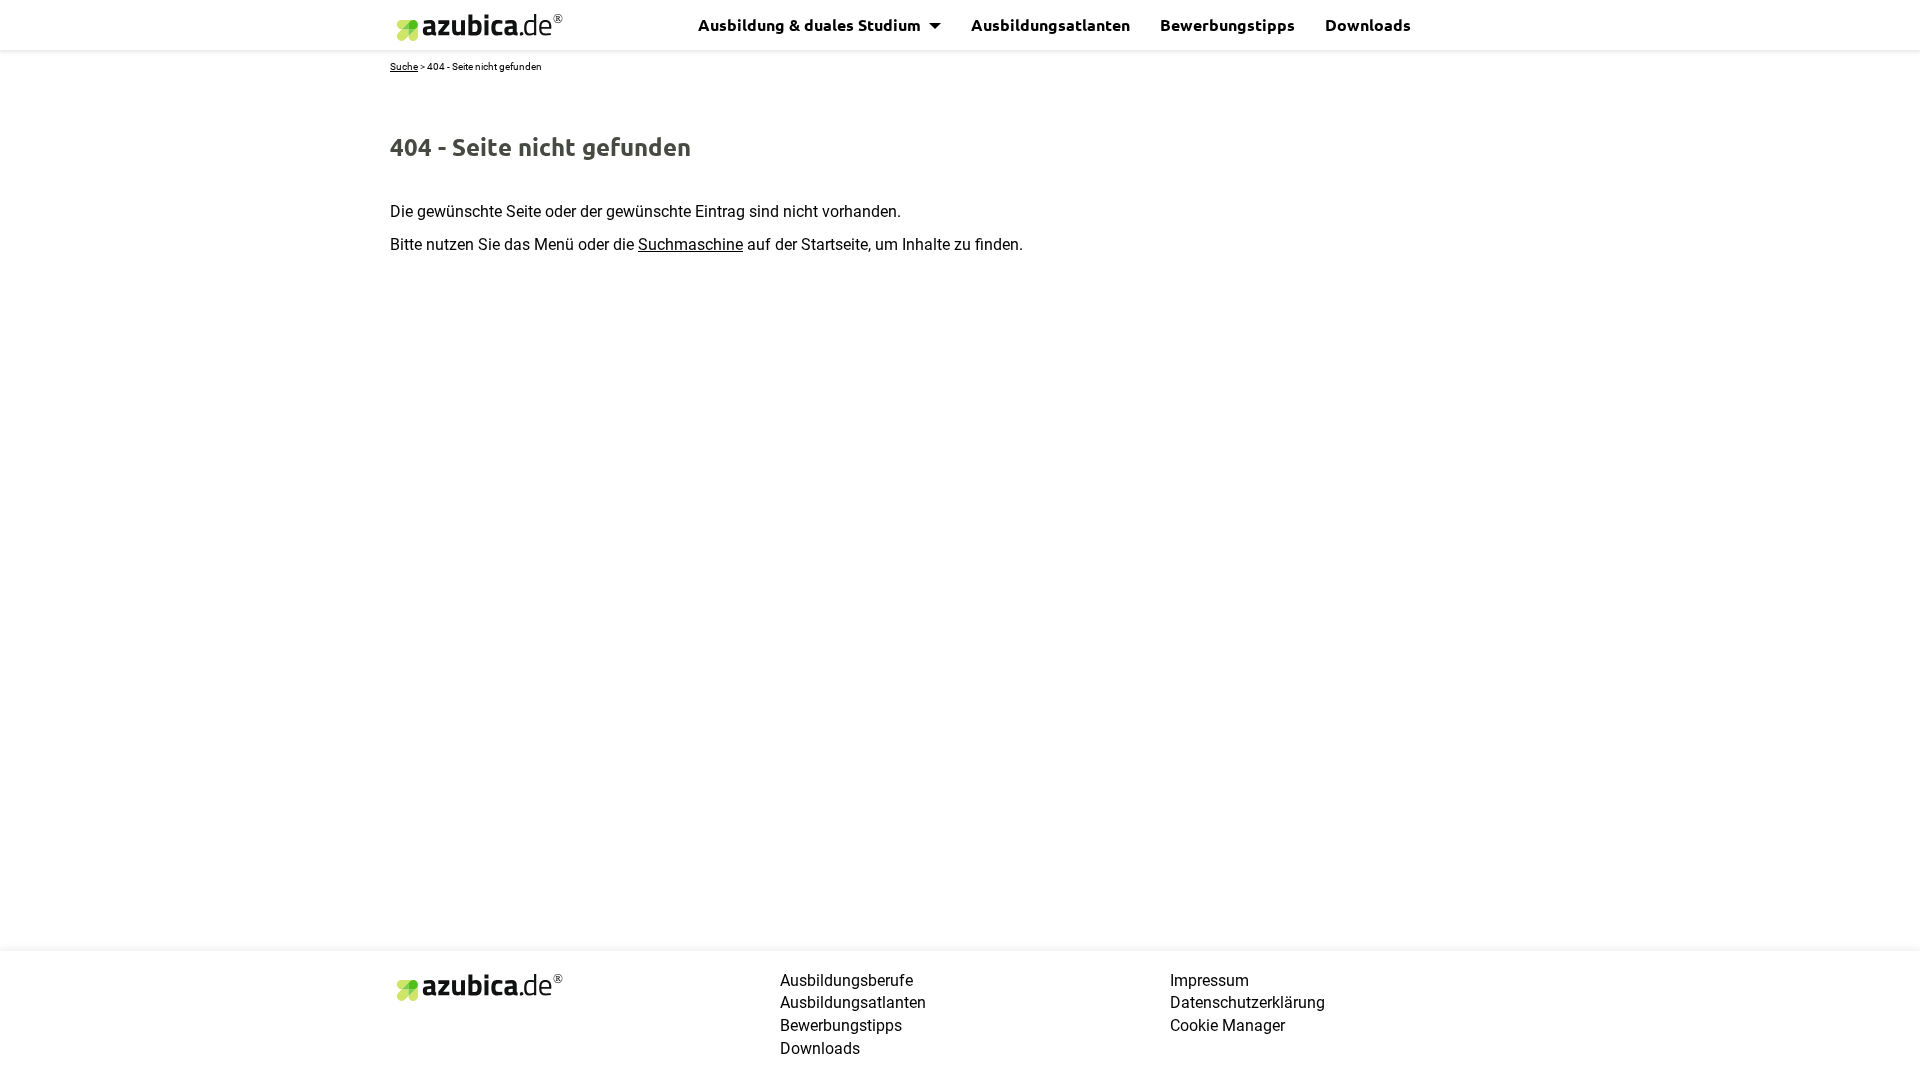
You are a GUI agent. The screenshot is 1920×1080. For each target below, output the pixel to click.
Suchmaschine (690, 244)
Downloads (1368, 24)
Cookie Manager (1227, 1025)
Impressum (1209, 980)
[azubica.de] (478, 27)
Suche (404, 66)
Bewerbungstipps (1227, 24)
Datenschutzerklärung (1247, 1002)
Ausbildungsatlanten (1050, 24)
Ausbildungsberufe (846, 980)
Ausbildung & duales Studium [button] (811, 24)
